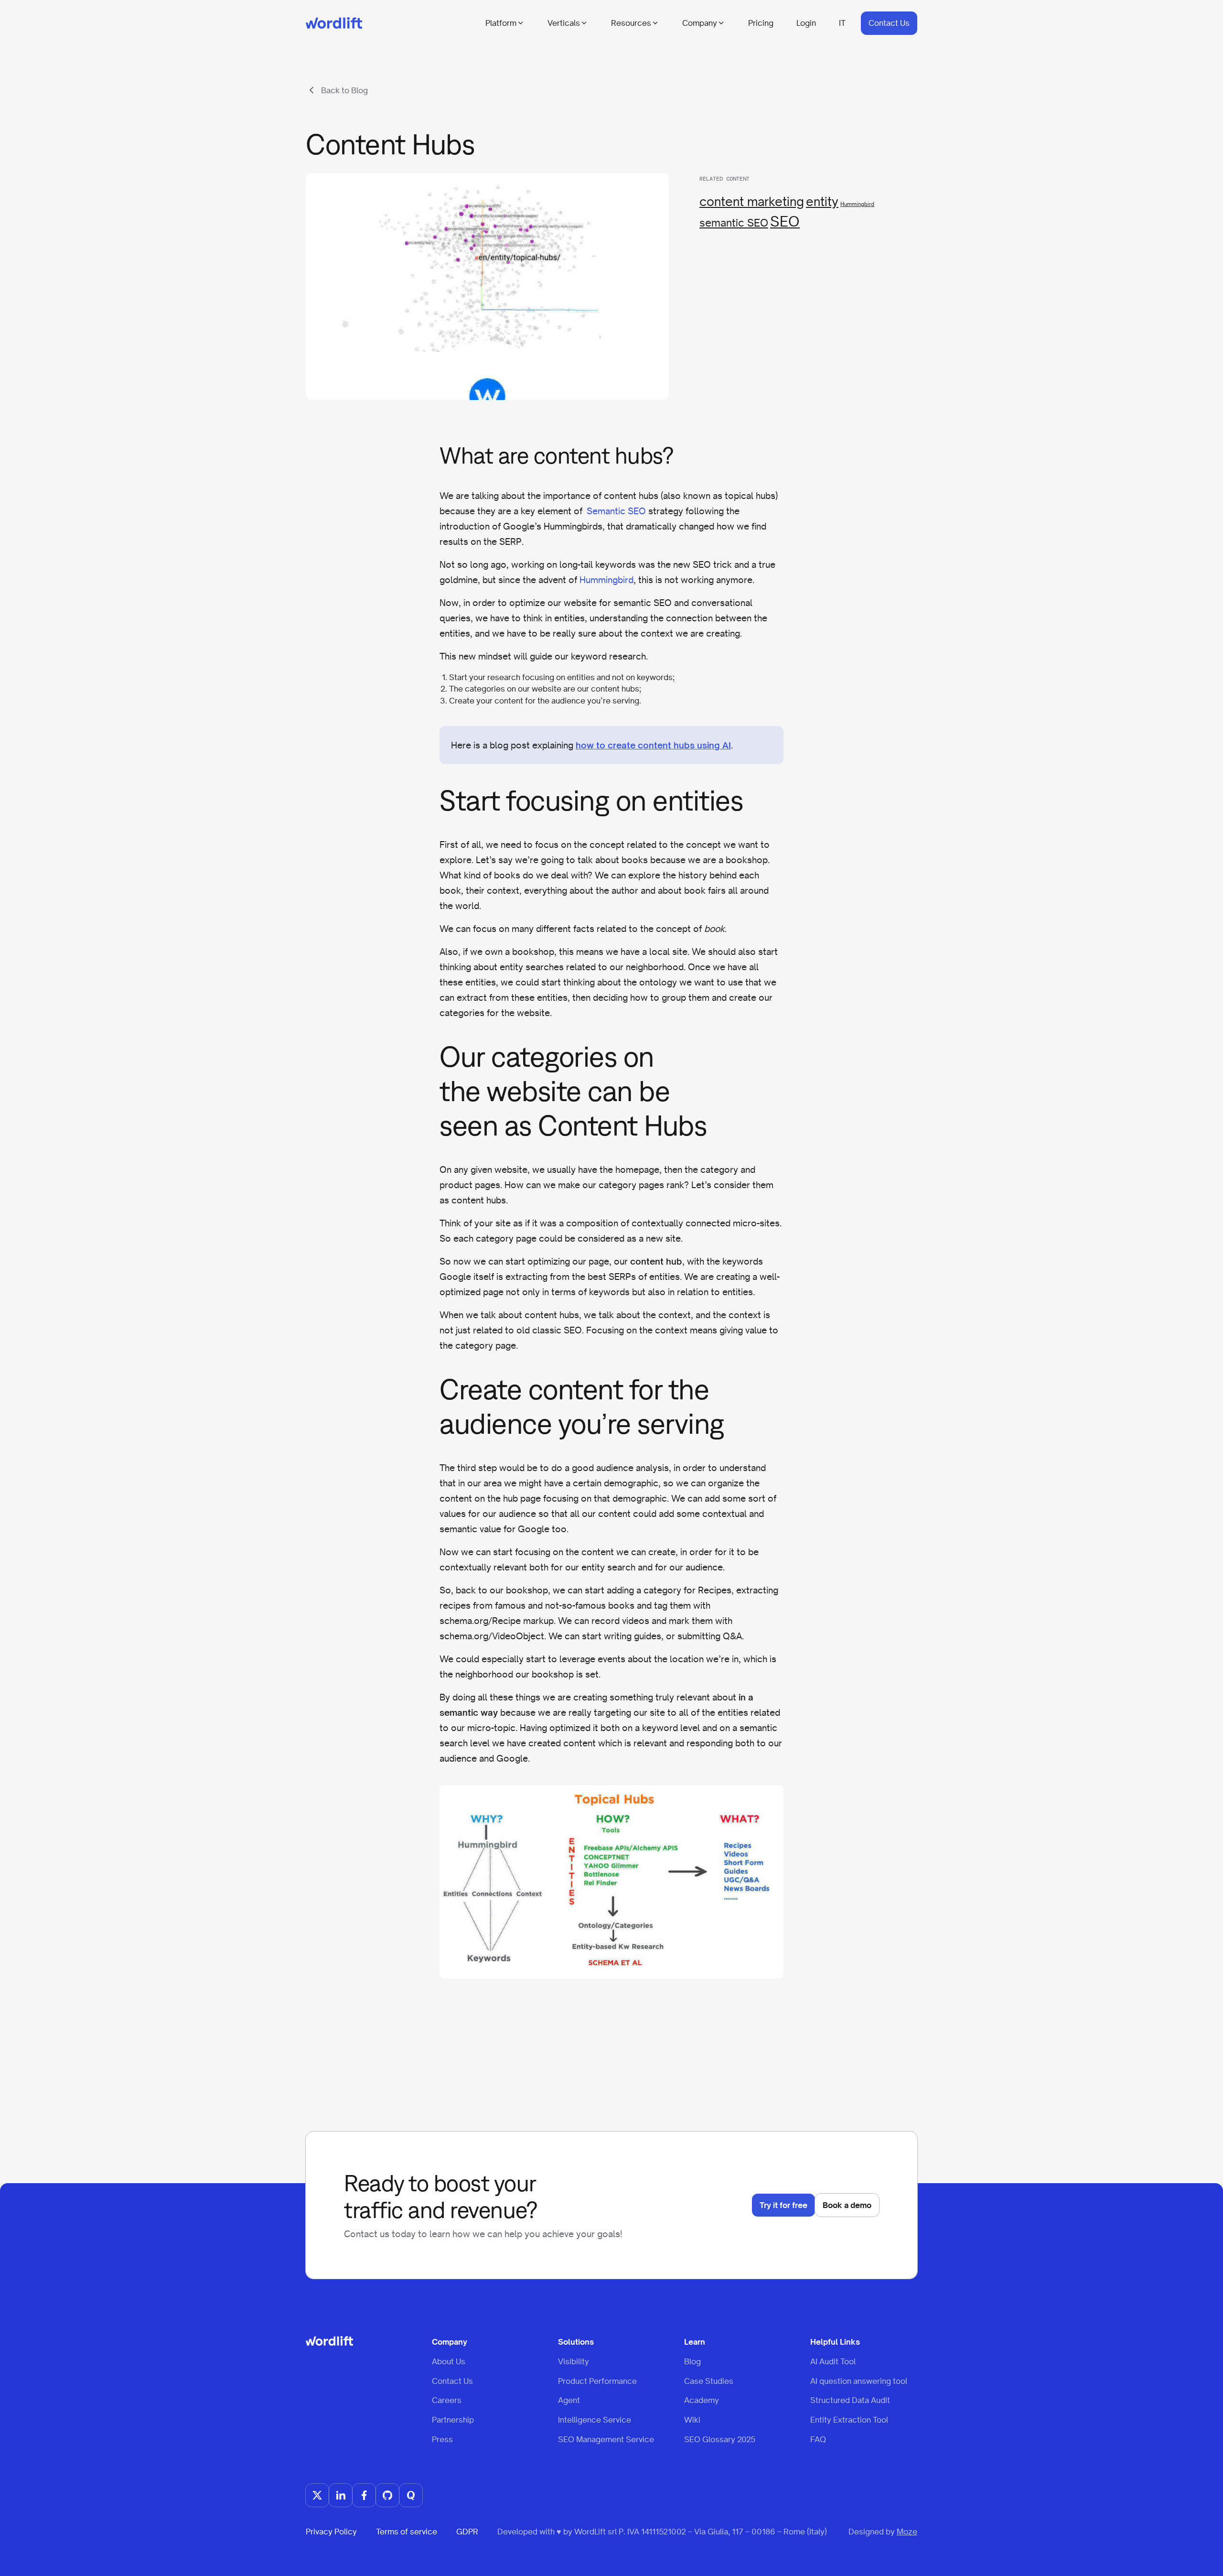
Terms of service (407, 2532)
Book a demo (847, 2205)
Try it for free (783, 2205)
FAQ (818, 2439)
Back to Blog (344, 90)
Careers (447, 2400)
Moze (907, 2532)
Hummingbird (857, 204)
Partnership (453, 2420)
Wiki (692, 2420)
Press (442, 2439)
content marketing (752, 201)
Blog (692, 2361)
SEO (785, 221)
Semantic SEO (616, 511)
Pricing (761, 23)
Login (806, 23)
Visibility (574, 2361)
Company (700, 23)
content (509, 701)
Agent (569, 2400)
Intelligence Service (595, 2420)
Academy (702, 2400)
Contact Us (889, 23)
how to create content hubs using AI (653, 745)
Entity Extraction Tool (849, 2420)
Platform (501, 23)
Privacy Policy (331, 2532)
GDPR (467, 2532)
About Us (449, 2361)
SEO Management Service (606, 2439)
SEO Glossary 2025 (720, 2439)
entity (822, 201)
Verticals (564, 23)
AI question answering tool (859, 2381)
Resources (631, 23)
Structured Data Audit (850, 2400)
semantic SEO (734, 223)
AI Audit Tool (833, 2361)
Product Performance (597, 2381)
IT (842, 23)
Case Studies (709, 2381)
